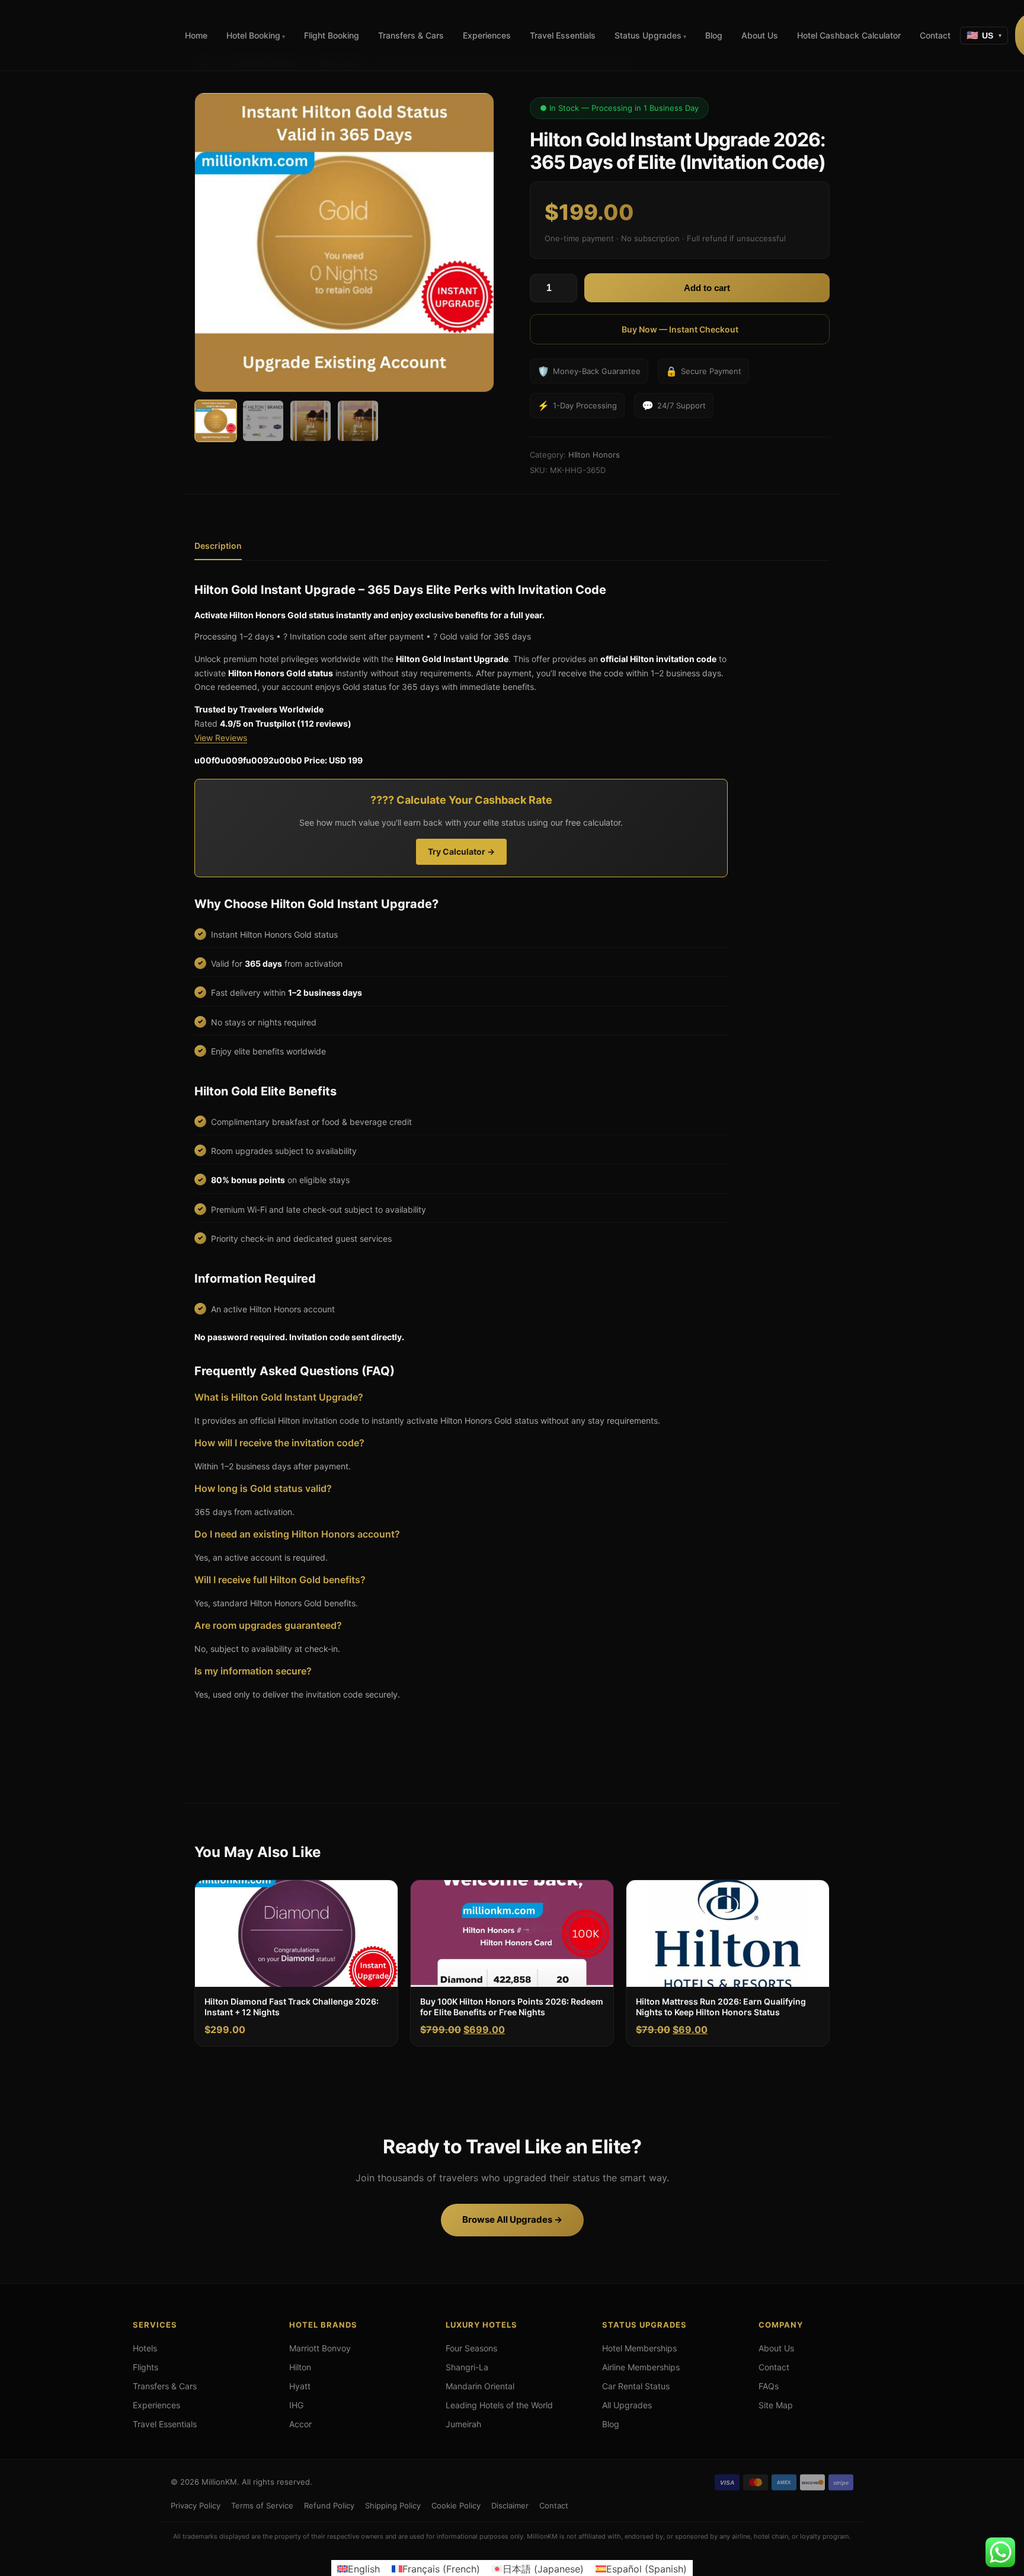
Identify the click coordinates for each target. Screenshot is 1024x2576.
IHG (296, 2405)
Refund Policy (329, 2505)
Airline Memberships (641, 2367)
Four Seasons (471, 2348)
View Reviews (221, 738)
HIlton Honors (594, 455)
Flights (145, 2367)
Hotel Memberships (639, 2348)
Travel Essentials (563, 35)
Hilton (300, 2367)
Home (196, 35)
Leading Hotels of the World (499, 2405)
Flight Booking (332, 35)
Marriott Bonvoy (320, 2348)
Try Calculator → (461, 851)
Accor (300, 2424)
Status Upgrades (648, 35)
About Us (760, 35)
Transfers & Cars (411, 35)
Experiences (487, 35)
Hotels (145, 2348)
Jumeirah (463, 2424)
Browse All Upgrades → (512, 2219)
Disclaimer (510, 2505)
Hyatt (300, 2386)
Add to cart (707, 288)
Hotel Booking (253, 35)
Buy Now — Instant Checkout (680, 329)
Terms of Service (262, 2505)
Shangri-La (467, 2367)
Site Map (776, 2405)
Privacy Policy (196, 2505)
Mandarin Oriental (480, 2386)
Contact (935, 35)
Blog (714, 35)
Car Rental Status (636, 2386)
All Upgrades (627, 2405)
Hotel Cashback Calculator (849, 35)
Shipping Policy (393, 2505)
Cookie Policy (456, 2505)
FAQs (769, 2386)
